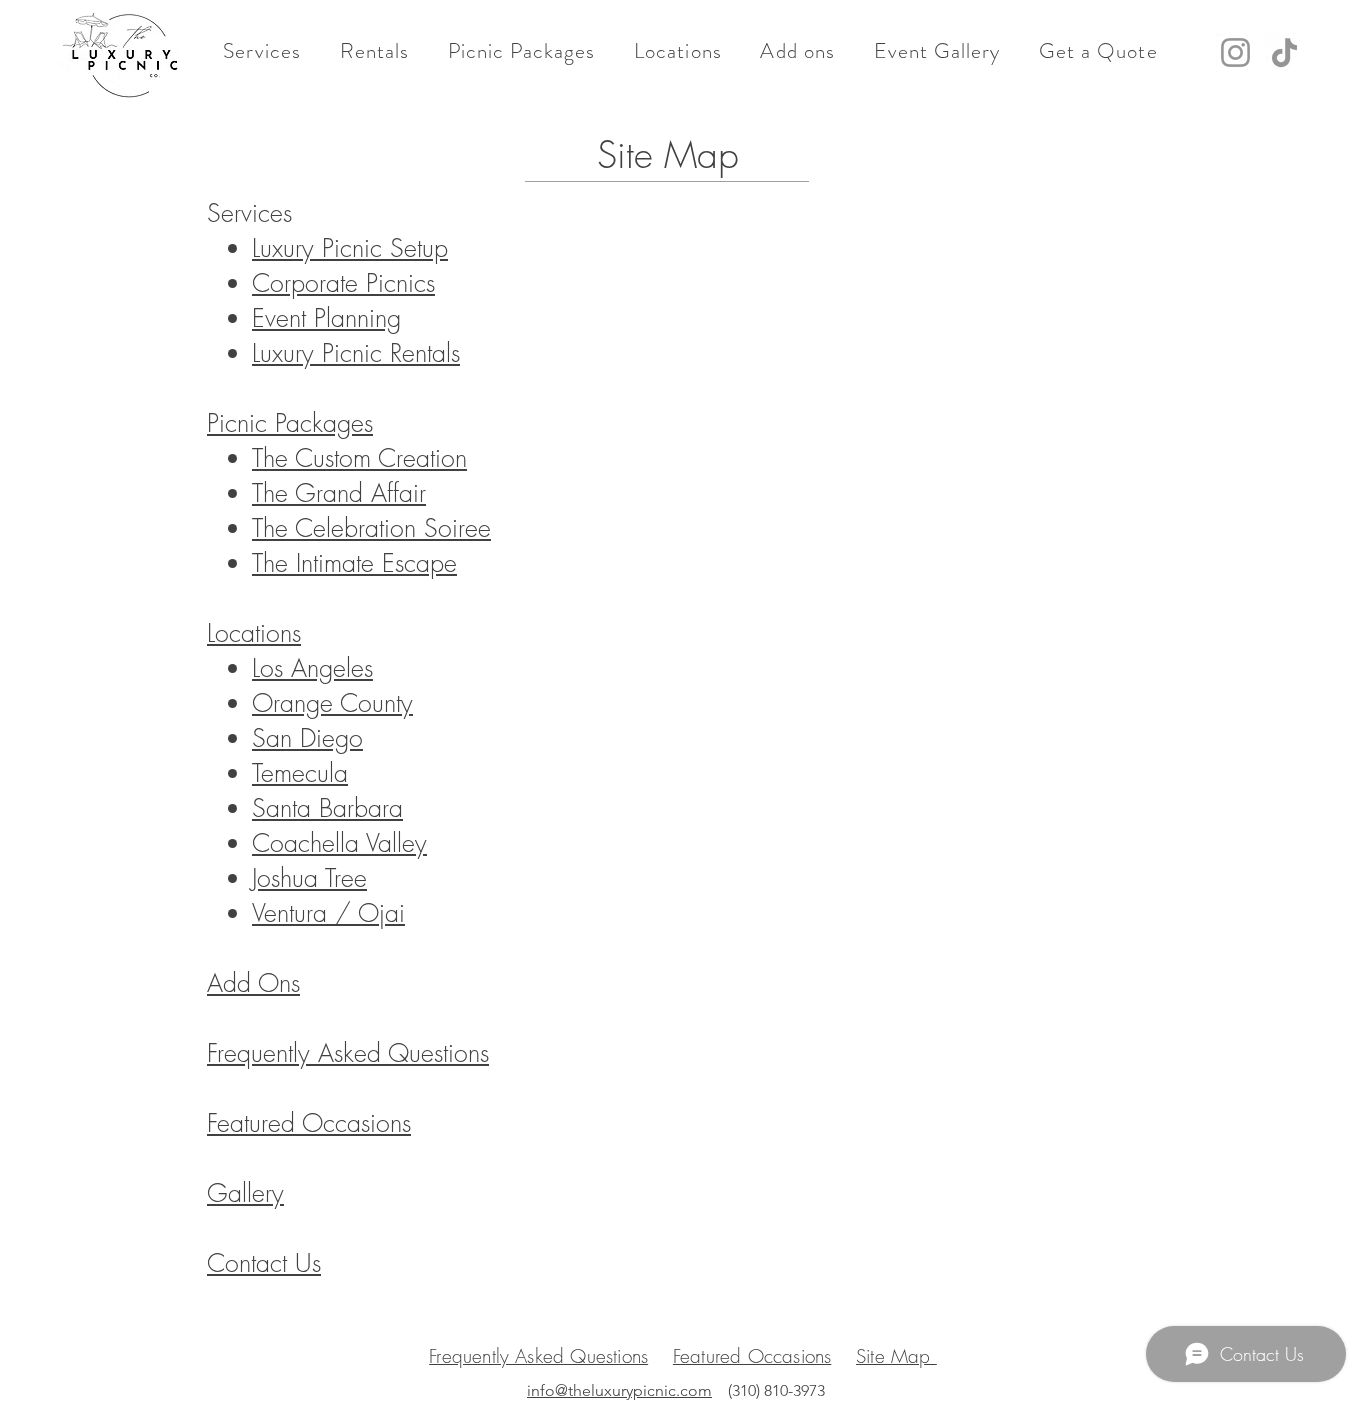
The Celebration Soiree (371, 528)
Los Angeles (312, 668)
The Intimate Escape (354, 563)
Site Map (896, 1356)
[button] (262, 51)
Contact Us (264, 1263)
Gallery (245, 1193)
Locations (254, 633)
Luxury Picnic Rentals (356, 353)
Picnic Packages (290, 423)
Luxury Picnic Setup (350, 248)
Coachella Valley (339, 843)
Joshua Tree (309, 878)
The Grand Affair (339, 493)
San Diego (307, 738)
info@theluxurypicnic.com (619, 1390)
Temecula (300, 773)
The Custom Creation (359, 458)
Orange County (332, 703)
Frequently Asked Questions (348, 1053)
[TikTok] (1284, 52)
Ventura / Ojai (328, 913)
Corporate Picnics (343, 283)
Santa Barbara (327, 808)
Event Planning (326, 318)
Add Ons (253, 983)
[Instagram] (1235, 52)
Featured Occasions (309, 1123)
